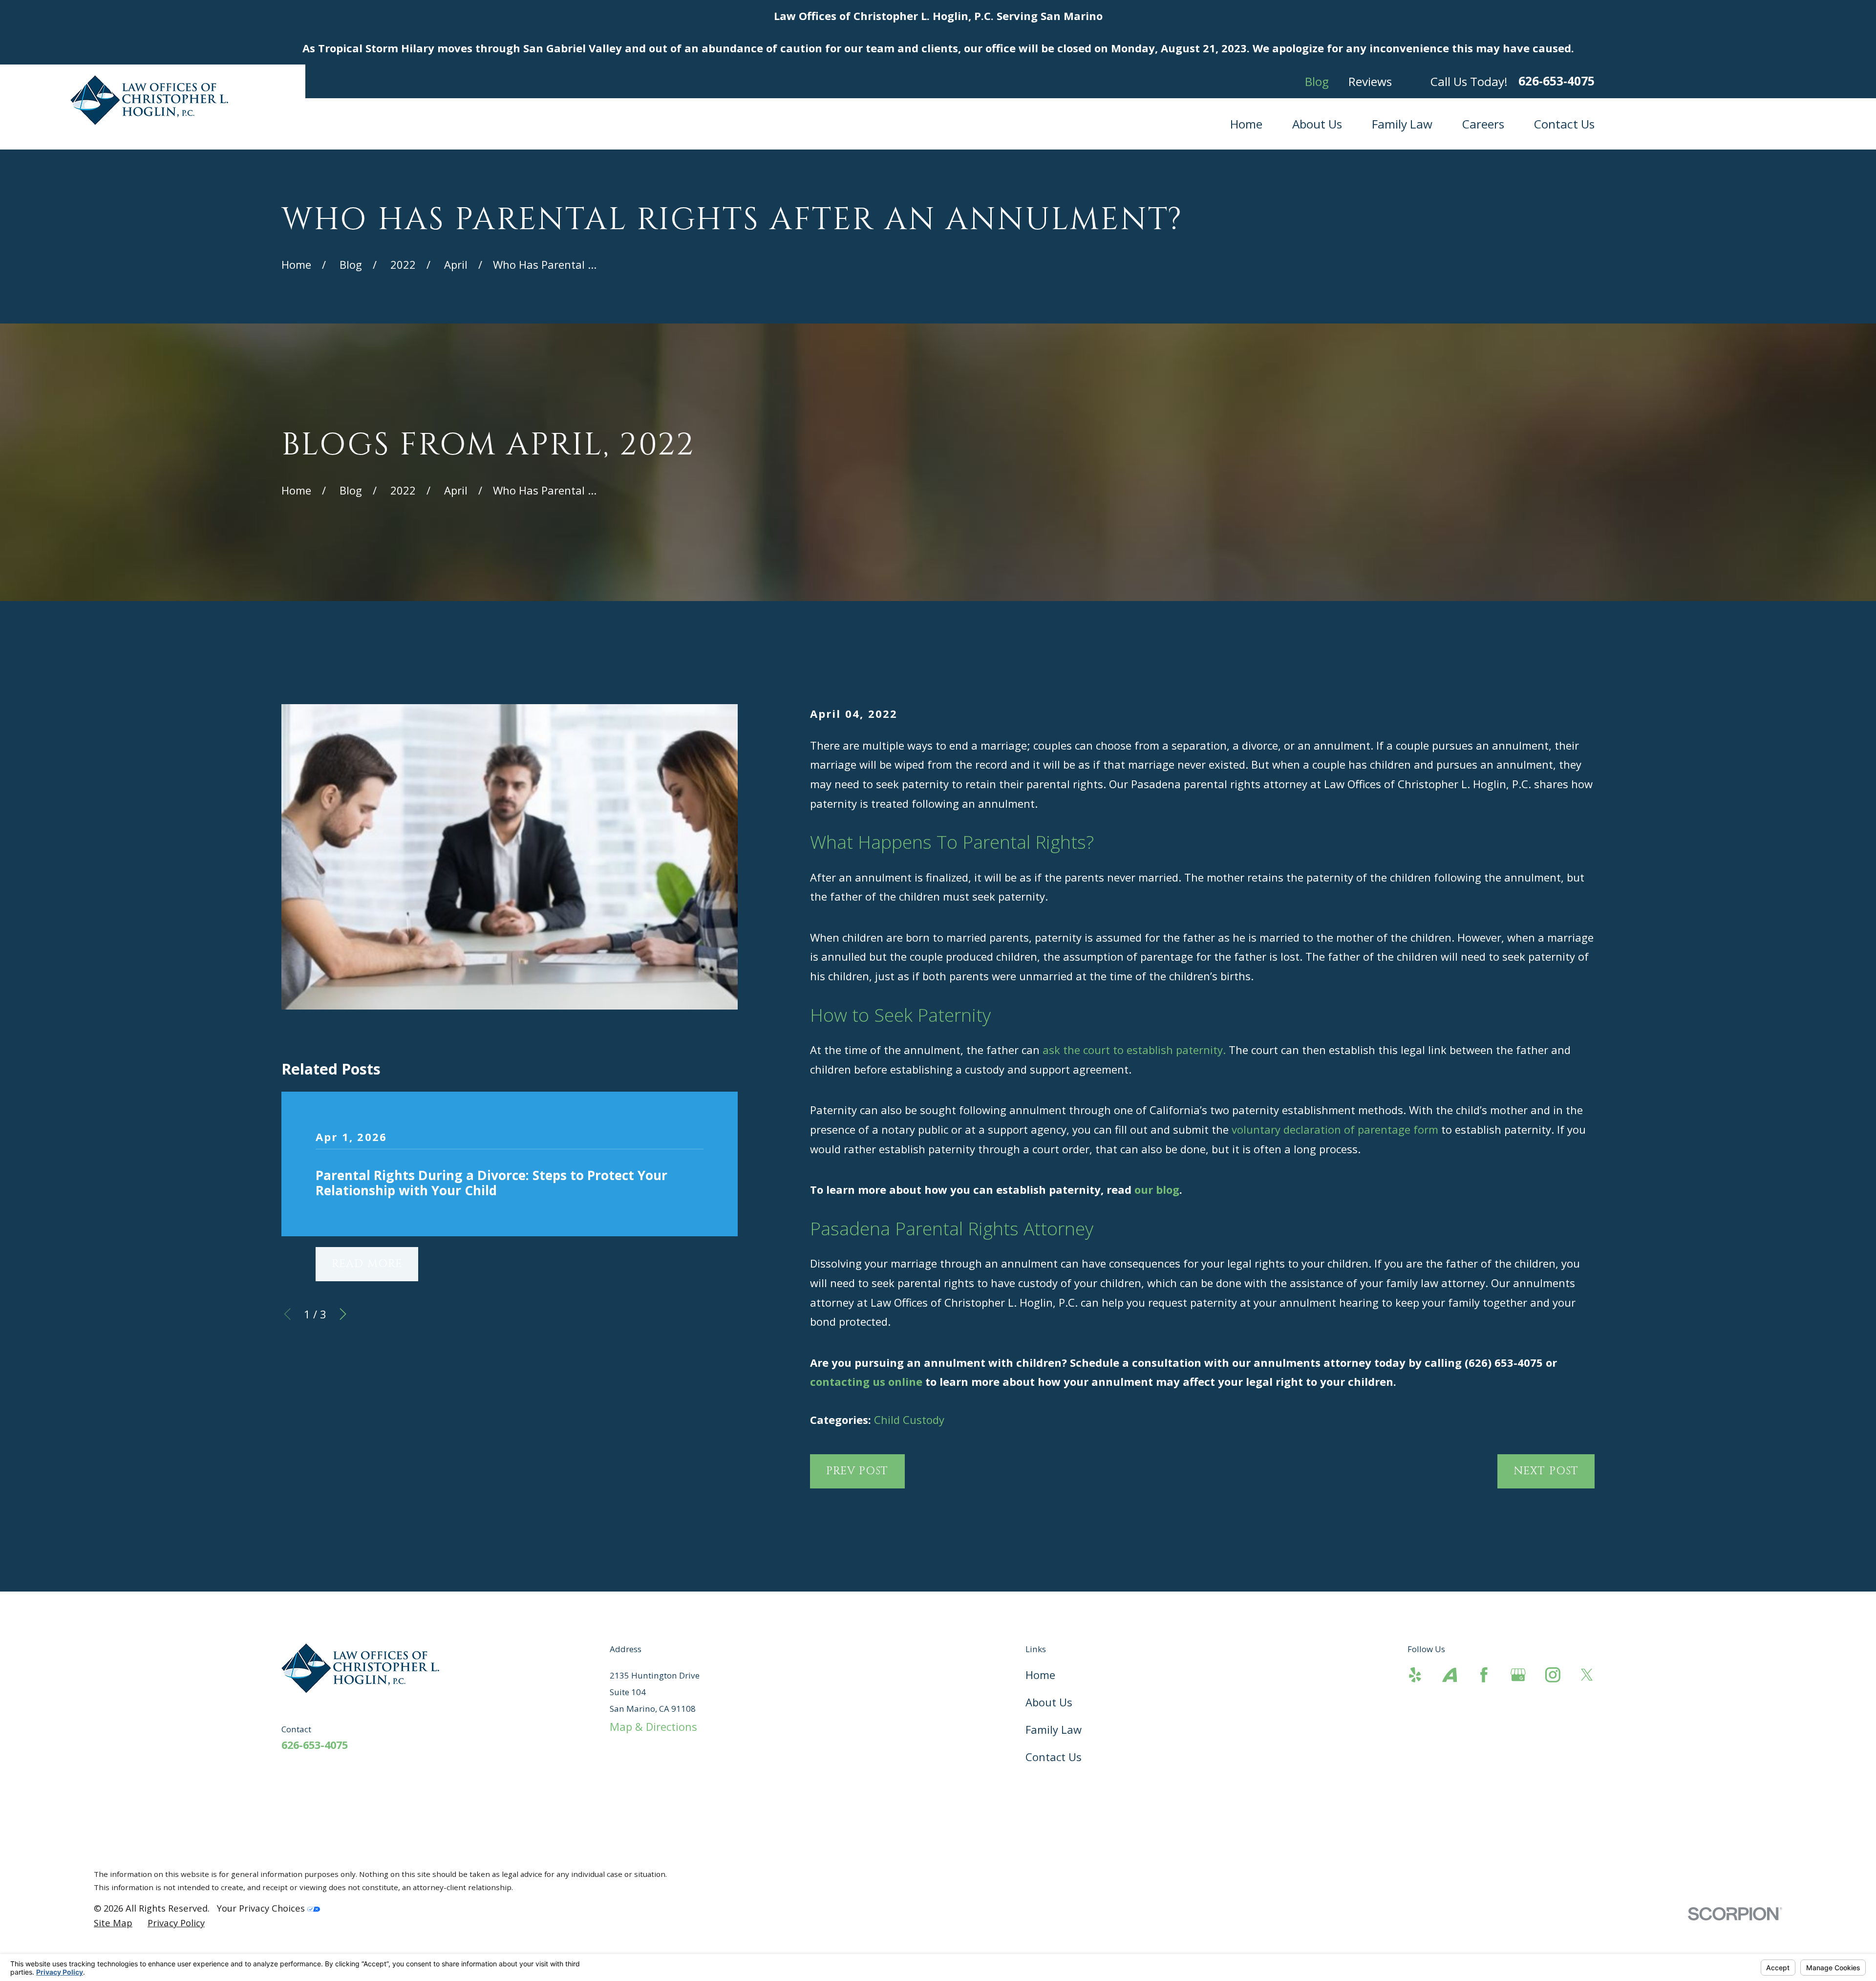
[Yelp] (1415, 1675)
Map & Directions (653, 1726)
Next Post (1546, 1471)
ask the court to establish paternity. (1134, 1050)
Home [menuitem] (1246, 124)
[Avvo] (1450, 1675)
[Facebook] (1484, 1675)
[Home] (153, 100)
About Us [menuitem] (1317, 124)
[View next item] (343, 1314)
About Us (1049, 1702)
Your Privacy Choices (262, 1908)
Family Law (1054, 1729)
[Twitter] (1587, 1675)
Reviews (1370, 81)
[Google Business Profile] (1518, 1675)
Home (1040, 1675)
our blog (1157, 1189)
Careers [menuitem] (1483, 124)
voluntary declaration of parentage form (1335, 1129)
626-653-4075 (1556, 81)
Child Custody (909, 1420)
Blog (1317, 81)
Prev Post (857, 1471)
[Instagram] (1553, 1675)
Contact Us (1054, 1757)
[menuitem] (113, 1923)
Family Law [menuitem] (1402, 124)
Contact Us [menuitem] (1564, 124)
